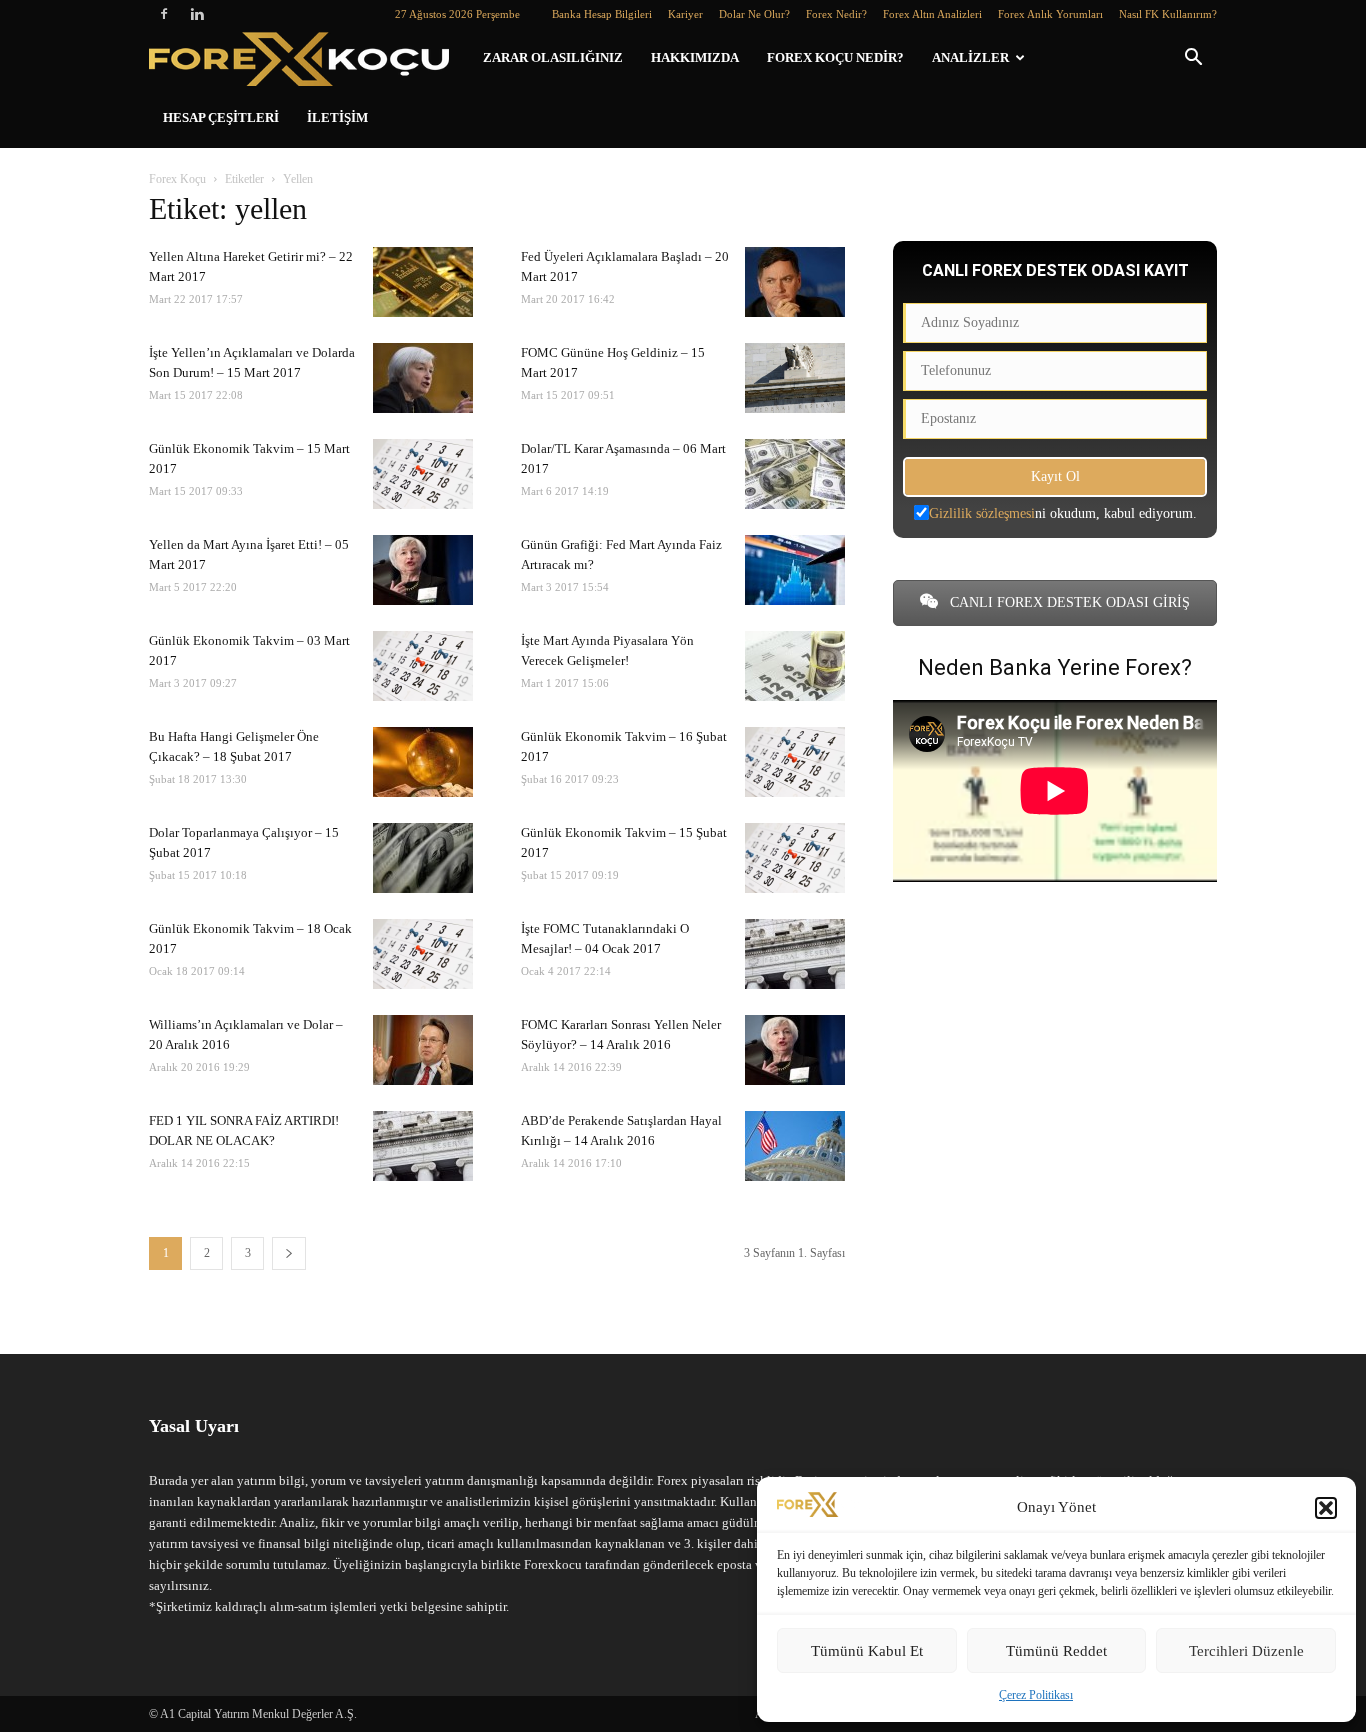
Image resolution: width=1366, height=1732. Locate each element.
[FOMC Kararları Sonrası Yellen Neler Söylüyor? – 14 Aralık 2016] (795, 1050)
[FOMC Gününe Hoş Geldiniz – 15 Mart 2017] (795, 378)
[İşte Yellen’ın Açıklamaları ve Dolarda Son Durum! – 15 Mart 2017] (423, 378)
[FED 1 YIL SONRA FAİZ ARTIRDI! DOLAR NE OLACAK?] (423, 1146)
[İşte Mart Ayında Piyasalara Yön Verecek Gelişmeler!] (795, 666)
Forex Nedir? (836, 14)
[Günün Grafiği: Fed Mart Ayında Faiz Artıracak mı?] (795, 570)
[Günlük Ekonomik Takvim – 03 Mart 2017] (423, 666)
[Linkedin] (197, 14)
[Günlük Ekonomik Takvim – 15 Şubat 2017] (795, 858)
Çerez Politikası (1036, 1695)
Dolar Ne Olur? (754, 14)
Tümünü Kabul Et (867, 1651)
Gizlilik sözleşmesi (982, 513)
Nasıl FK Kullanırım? (1168, 14)
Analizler (970, 57)
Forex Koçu (177, 179)
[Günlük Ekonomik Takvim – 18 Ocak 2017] (423, 954)
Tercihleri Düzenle (1246, 1651)
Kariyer (685, 14)
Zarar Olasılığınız (553, 57)
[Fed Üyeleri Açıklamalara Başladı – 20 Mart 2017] (795, 282)
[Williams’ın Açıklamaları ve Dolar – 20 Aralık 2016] (423, 1050)
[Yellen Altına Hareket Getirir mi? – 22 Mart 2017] (423, 282)
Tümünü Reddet (1056, 1651)
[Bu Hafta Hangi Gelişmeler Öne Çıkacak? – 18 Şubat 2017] (423, 762)
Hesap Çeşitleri (221, 117)
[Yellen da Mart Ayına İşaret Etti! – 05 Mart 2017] (423, 570)
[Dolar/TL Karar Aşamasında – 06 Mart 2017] (795, 474)
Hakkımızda (695, 57)
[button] (1326, 1508)
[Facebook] (164, 14)
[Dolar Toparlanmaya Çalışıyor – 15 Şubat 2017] (423, 858)
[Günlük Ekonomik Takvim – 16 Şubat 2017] (795, 762)
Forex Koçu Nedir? (835, 57)
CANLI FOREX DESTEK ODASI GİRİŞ (1068, 602)
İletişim (337, 117)
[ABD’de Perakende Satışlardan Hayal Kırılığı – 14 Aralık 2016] (795, 1146)
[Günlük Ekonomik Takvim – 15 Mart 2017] (423, 474)
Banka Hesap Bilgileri (602, 14)
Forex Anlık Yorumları (1050, 14)
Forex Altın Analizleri (932, 14)
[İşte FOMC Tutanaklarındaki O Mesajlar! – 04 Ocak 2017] (795, 954)
